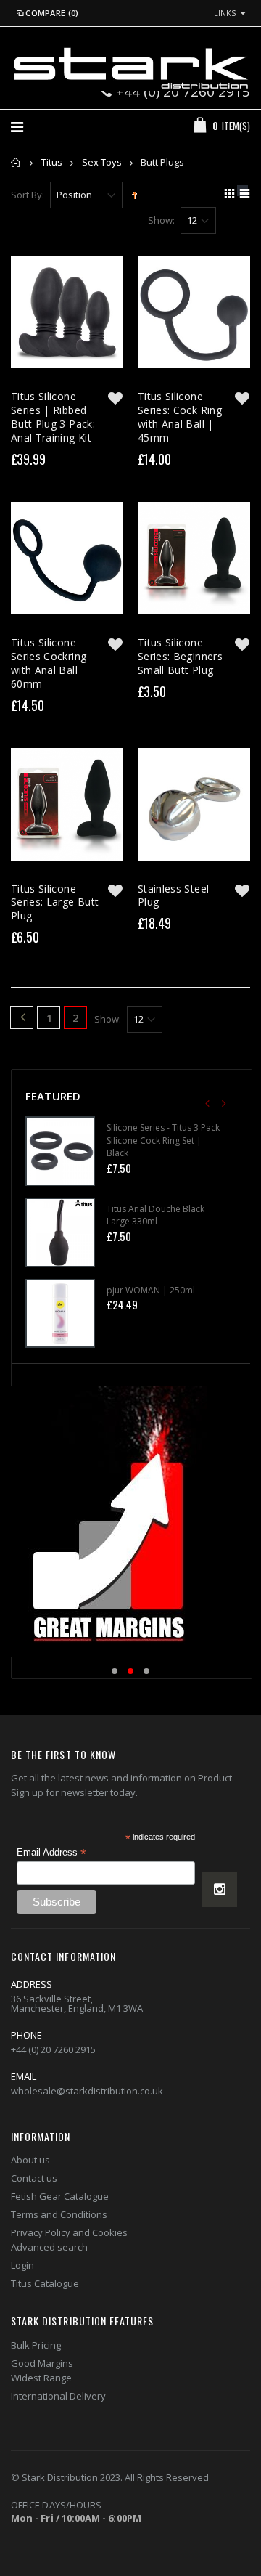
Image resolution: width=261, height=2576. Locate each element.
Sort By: (28, 195)
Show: (161, 220)
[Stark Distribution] (130, 68)
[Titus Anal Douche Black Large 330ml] (60, 1232)
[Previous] (22, 1019)
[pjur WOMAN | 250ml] (60, 1314)
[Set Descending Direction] (134, 194)
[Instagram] (220, 1890)
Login (22, 2265)
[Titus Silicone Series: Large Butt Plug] (67, 804)
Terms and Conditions (59, 2214)
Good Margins (42, 2363)
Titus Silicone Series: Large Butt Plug (55, 902)
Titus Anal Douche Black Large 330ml (156, 1215)
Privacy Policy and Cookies (69, 2232)
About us (30, 2160)
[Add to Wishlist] (115, 398)
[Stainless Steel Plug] (194, 804)
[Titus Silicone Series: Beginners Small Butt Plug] (194, 558)
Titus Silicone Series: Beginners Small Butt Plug (180, 656)
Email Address (51, 1853)
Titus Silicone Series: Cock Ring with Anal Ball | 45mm (180, 417)
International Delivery (58, 2396)
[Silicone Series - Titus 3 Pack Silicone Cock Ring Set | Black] (60, 1151)
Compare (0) (52, 13)
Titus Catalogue (45, 2283)
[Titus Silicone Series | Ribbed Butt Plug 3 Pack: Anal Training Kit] (67, 312)
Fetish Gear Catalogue (60, 2196)
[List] (243, 195)
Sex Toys (102, 162)
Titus (52, 162)
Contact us (34, 2178)
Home (16, 162)
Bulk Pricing (36, 2345)
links (225, 13)
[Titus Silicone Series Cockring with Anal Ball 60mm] (67, 558)
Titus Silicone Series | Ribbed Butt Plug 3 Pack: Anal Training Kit (53, 417)
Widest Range (41, 2378)
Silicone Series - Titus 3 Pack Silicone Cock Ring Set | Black (163, 1140)
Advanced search (49, 2247)
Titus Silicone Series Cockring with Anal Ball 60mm (49, 663)
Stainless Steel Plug (173, 895)
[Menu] (17, 127)
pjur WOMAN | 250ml (151, 1290)
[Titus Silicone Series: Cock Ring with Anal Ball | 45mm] (194, 312)
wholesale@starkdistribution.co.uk (87, 2091)
